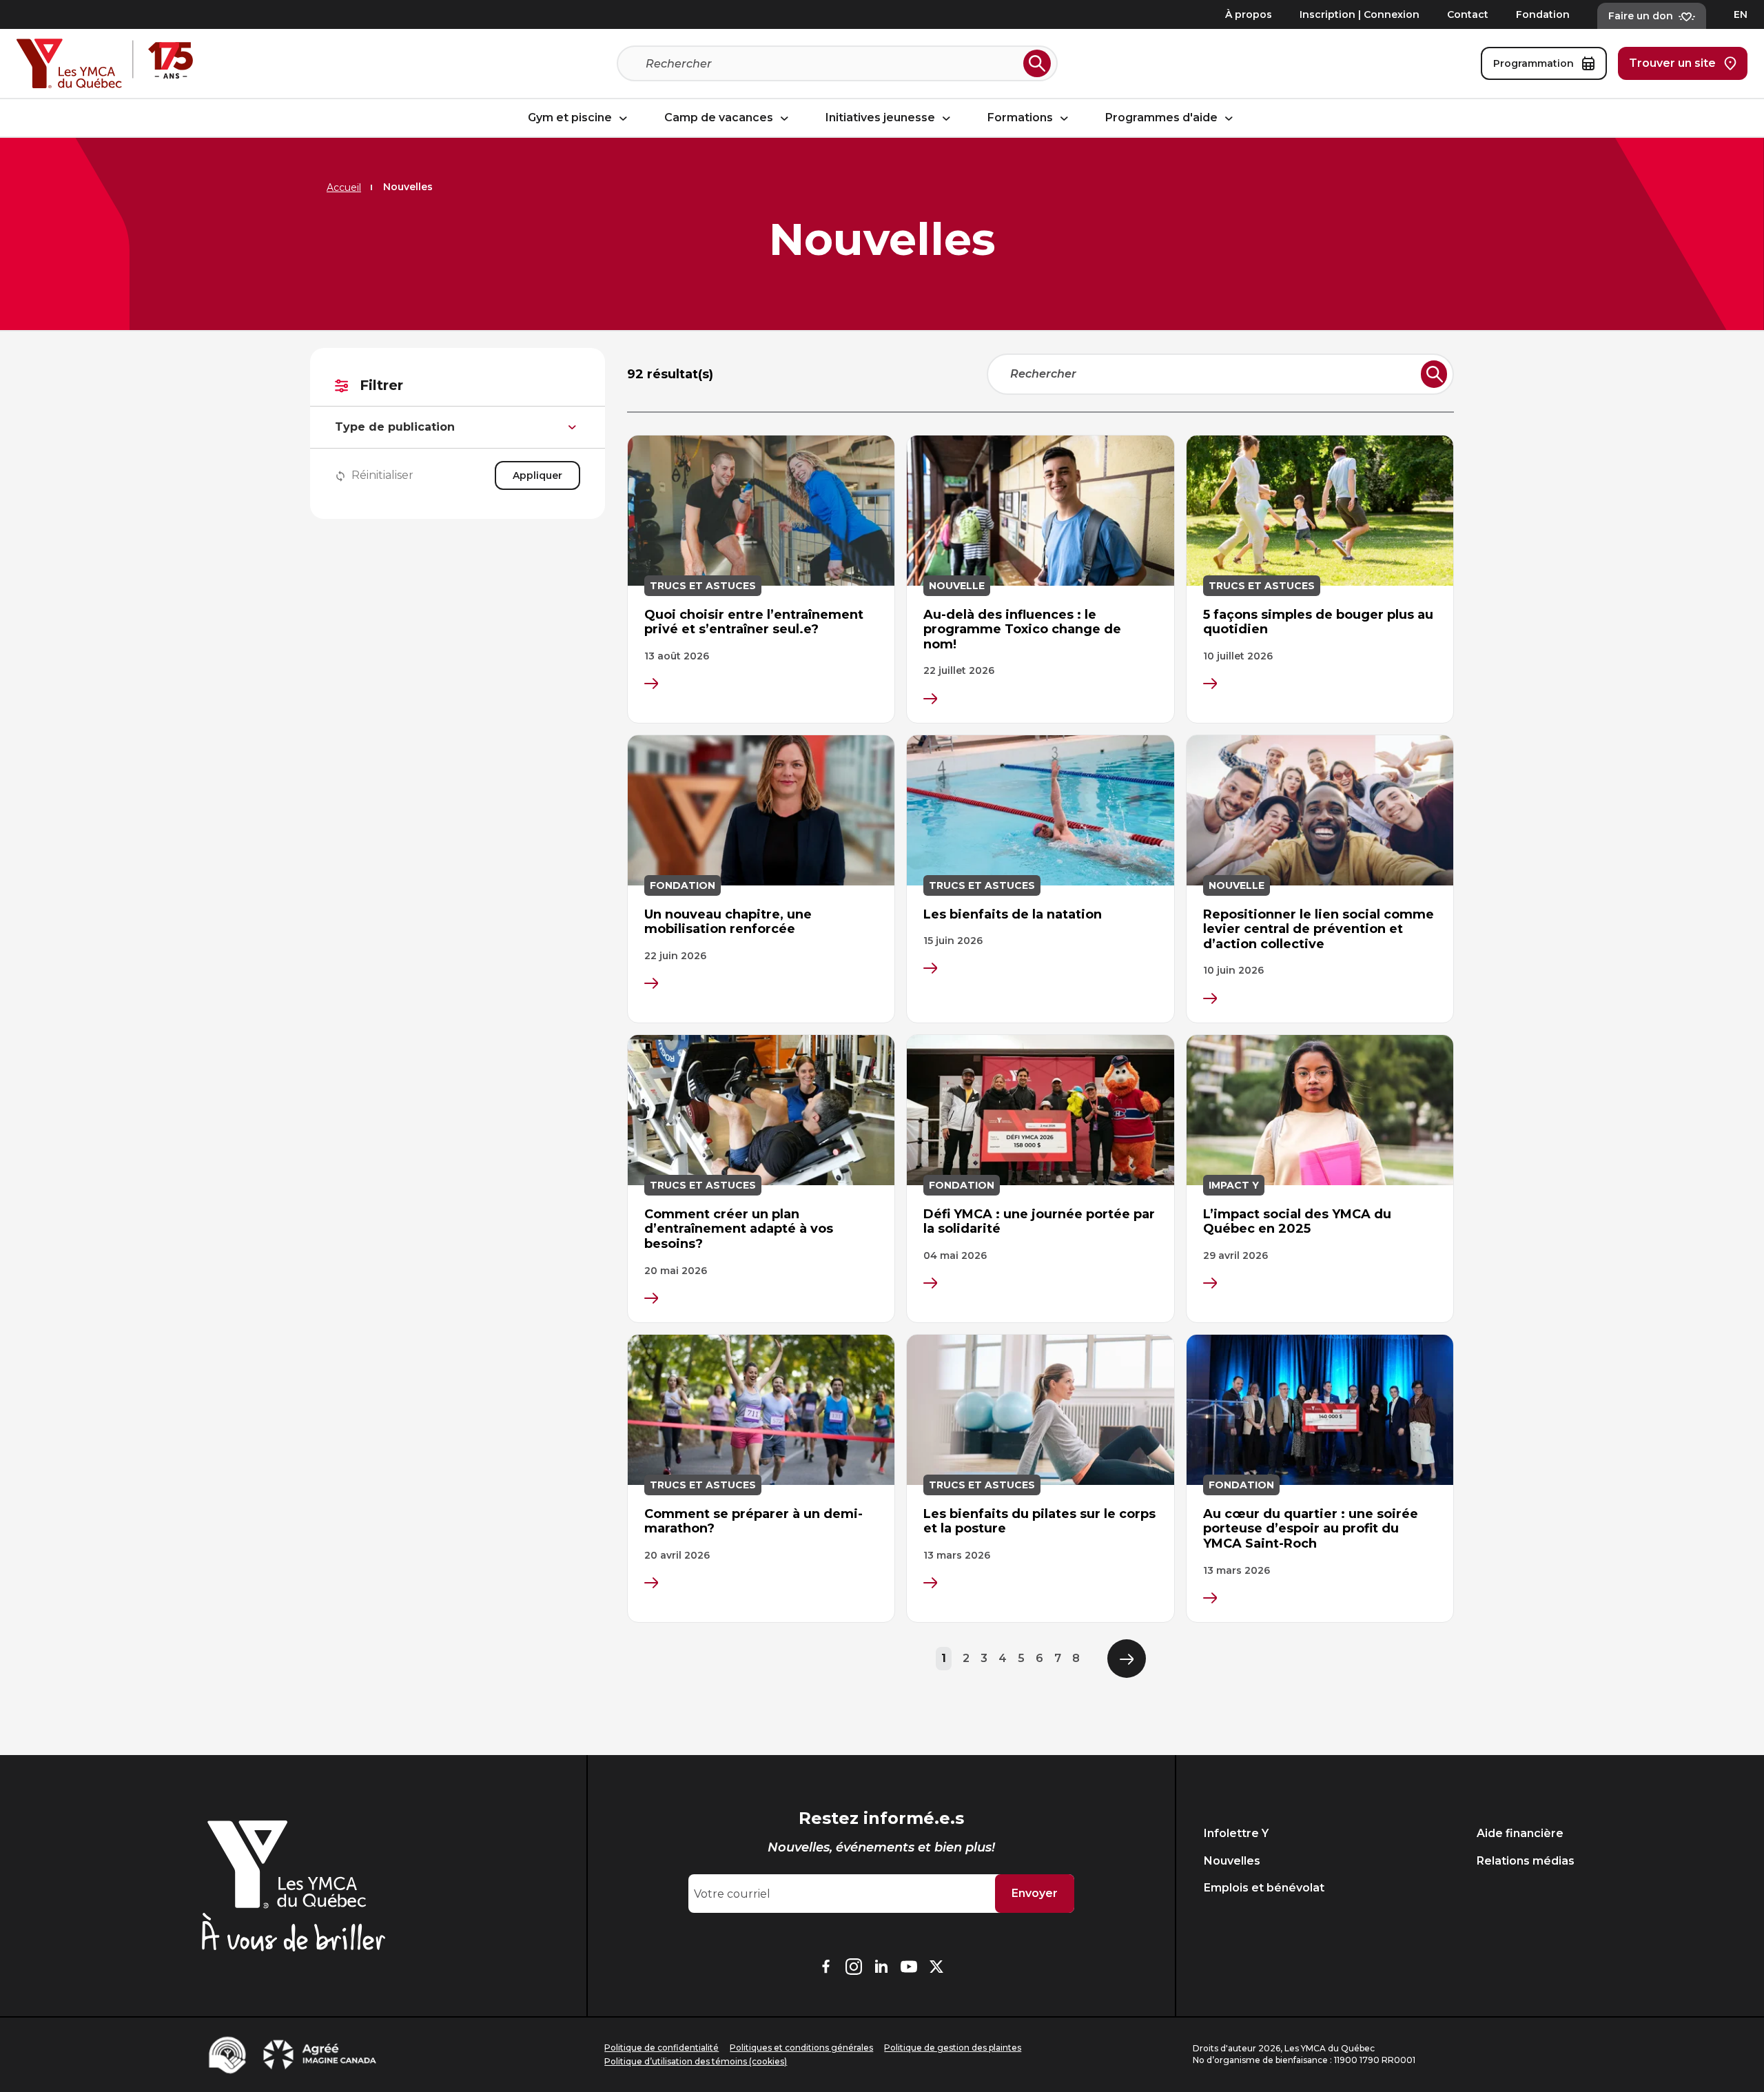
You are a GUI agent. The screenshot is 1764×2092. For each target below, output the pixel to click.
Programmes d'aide (1163, 118)
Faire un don (1641, 16)
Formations (1022, 118)
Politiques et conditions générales (801, 2048)
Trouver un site (1672, 63)
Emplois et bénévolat (1264, 1888)
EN (1741, 14)
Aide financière (1520, 1833)
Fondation (1543, 14)
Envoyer (1035, 1893)
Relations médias (1526, 1861)
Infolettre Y (1236, 1833)
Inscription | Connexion (1360, 14)
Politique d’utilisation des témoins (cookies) (696, 2061)
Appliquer (537, 475)
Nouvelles (1232, 1861)
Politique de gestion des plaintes (953, 2048)
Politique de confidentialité (661, 2048)
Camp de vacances (720, 118)
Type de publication (395, 427)
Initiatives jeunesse (882, 118)
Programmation (1534, 63)
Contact (1468, 14)
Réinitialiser (382, 475)
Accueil (344, 187)
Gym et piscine (571, 118)
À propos (1249, 14)
